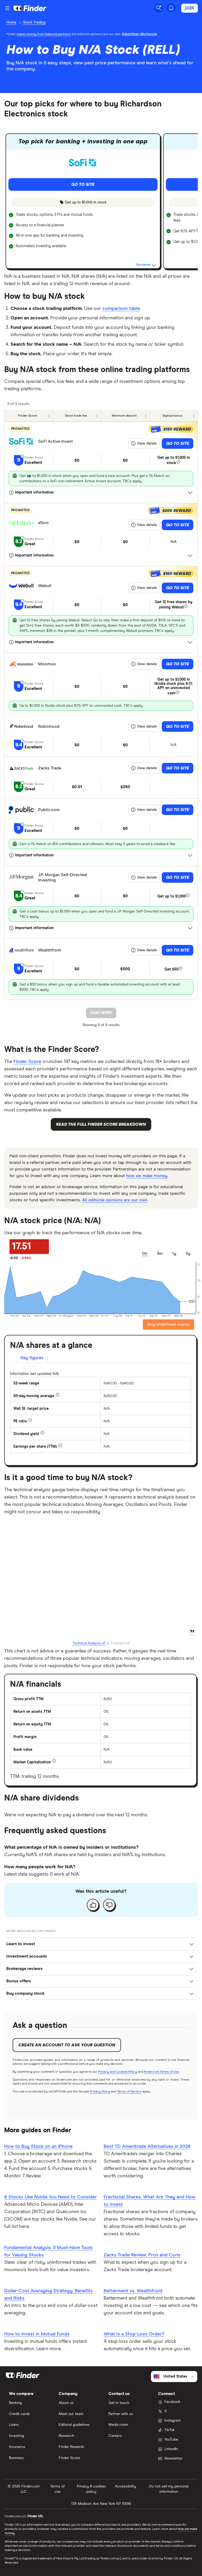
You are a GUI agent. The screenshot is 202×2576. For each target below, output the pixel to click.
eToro (43, 523)
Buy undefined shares (168, 1324)
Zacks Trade (50, 768)
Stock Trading (34, 22)
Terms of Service (129, 2092)
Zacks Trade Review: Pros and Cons (142, 2255)
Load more (101, 1013)
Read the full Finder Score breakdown (101, 1124)
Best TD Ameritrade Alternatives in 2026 (147, 2146)
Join (190, 8)
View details (147, 443)
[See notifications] (171, 8)
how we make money (147, 1176)
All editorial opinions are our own (115, 1200)
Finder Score (27, 1062)
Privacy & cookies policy (91, 2489)
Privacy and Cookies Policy (118, 2072)
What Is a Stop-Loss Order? (134, 2334)
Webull (45, 586)
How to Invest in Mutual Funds (37, 2334)
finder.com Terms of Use (161, 2072)
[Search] (159, 8)
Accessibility (125, 2486)
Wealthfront (50, 950)
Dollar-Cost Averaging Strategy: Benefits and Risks (48, 2295)
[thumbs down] (109, 1905)
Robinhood (49, 726)
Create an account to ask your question (67, 2045)
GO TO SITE (83, 184)
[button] (101, 1944)
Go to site (178, 443)
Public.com (49, 810)
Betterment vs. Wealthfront (133, 2291)
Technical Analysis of (89, 1643)
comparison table (121, 309)
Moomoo (47, 664)
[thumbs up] (93, 1905)
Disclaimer (144, 265)
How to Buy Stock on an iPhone (38, 2146)
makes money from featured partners (44, 34)
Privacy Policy (100, 2092)
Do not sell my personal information (169, 2489)
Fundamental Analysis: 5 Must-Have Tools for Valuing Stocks (48, 2251)
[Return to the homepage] (30, 8)
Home (11, 22)
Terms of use (57, 2489)
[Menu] (7, 8)
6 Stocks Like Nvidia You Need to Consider (50, 2197)
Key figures (32, 1358)
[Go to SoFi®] (83, 163)
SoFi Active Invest (55, 441)
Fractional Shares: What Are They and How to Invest (150, 2201)
